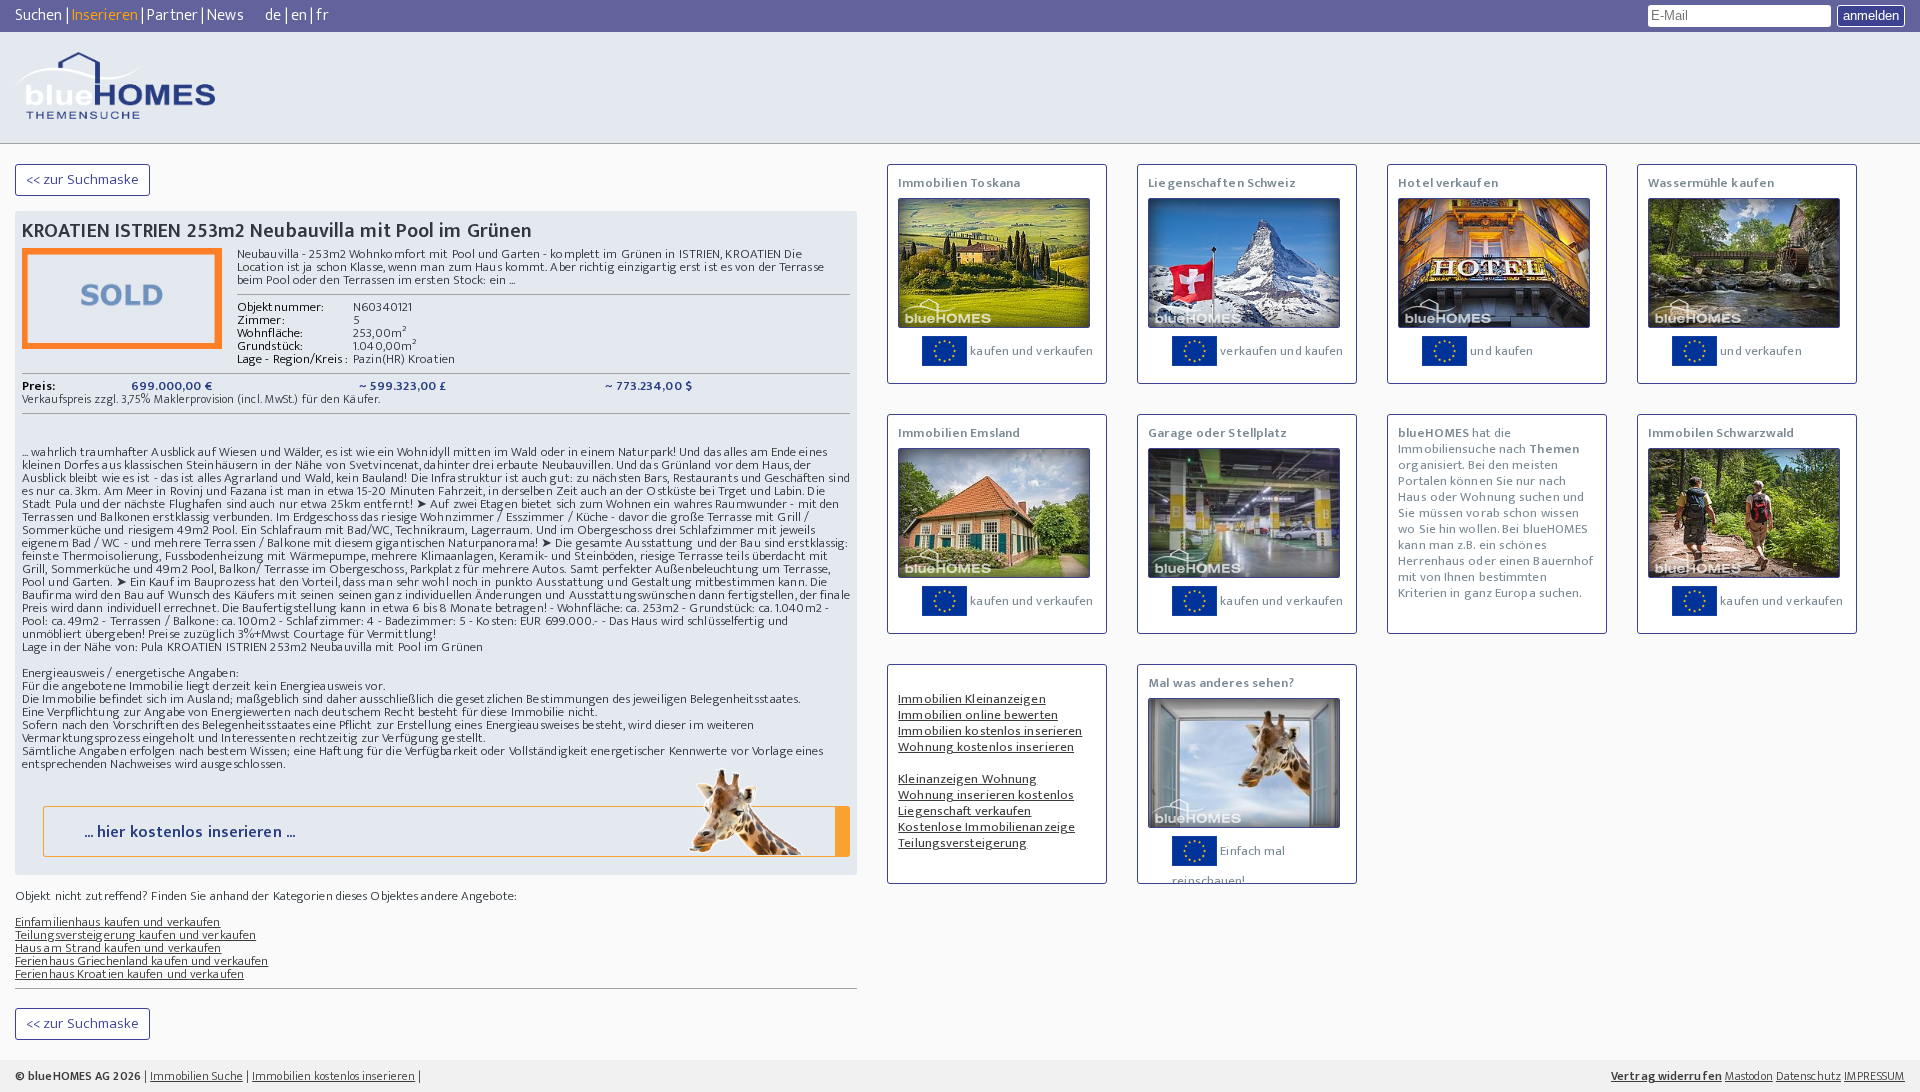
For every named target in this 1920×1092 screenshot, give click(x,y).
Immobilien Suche (196, 1076)
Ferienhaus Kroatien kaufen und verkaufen (129, 974)
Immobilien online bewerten (978, 715)
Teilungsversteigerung (962, 843)
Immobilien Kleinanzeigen (971, 699)
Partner (172, 15)
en (299, 15)
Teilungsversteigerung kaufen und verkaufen (135, 935)
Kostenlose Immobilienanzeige (986, 827)
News (225, 15)
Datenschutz (1808, 1076)
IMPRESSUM (1874, 1076)
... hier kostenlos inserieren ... (189, 832)
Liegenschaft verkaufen (964, 811)
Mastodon (1749, 1076)
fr (322, 15)
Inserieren (105, 15)
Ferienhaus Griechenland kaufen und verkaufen (141, 961)
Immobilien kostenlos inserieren (990, 731)
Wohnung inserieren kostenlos (986, 795)
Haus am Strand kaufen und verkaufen (118, 948)
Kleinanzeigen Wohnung (967, 779)
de (273, 15)
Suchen (39, 15)
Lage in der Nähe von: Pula (93, 647)
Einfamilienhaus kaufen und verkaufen (118, 922)
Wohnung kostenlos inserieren (986, 747)
